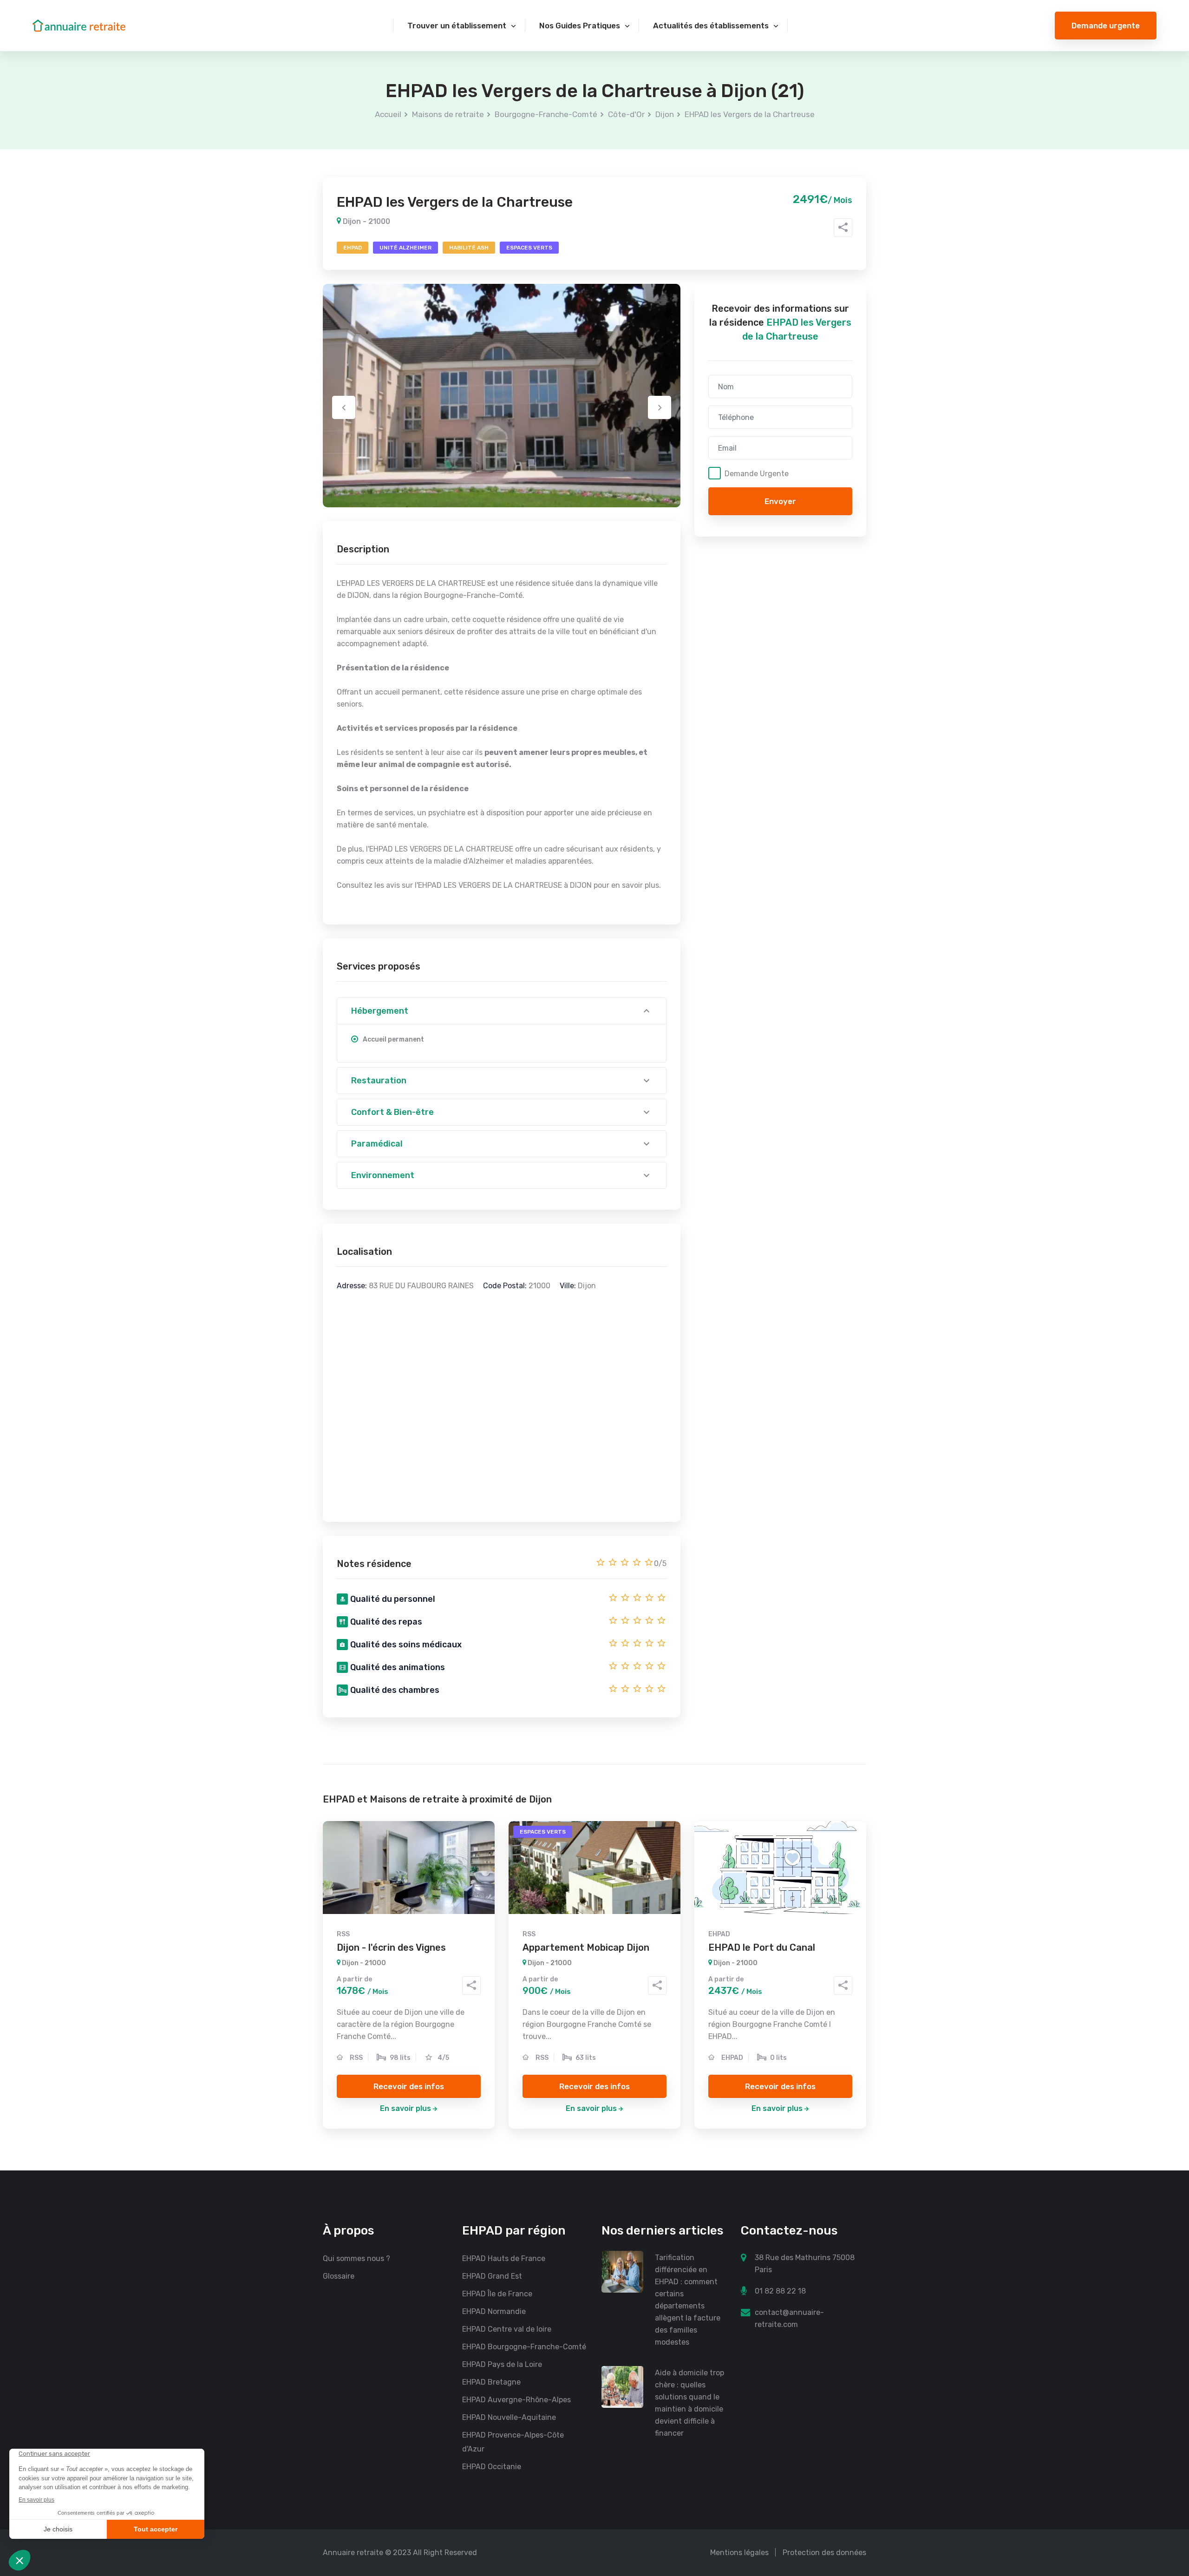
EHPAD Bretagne (491, 2382)
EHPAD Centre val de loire (507, 2329)
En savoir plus (405, 2108)
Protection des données (824, 2553)
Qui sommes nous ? (356, 2258)
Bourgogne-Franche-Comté (546, 114)
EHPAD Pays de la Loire (502, 2364)
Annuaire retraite (353, 2553)
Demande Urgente (757, 473)
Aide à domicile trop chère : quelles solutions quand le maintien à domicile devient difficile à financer (689, 2403)
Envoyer (780, 501)
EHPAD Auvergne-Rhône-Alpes (516, 2400)
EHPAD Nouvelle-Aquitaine (509, 2417)
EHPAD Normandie (494, 2311)
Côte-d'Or (626, 114)
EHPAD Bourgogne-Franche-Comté (524, 2347)
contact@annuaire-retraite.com (789, 2318)
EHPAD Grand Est (492, 2276)
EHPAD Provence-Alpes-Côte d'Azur (513, 2442)
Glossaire (339, 2276)
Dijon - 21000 (366, 221)
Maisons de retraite (448, 114)
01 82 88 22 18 (780, 2291)
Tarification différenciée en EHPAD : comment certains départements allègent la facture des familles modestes (688, 2300)
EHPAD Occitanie (492, 2467)
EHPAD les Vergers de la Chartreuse (750, 114)
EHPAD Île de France (497, 2294)
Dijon (665, 114)
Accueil (388, 114)
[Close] (1167, 2482)
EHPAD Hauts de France (504, 2258)
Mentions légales (739, 2553)
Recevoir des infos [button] (409, 2086)
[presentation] (344, 407)
